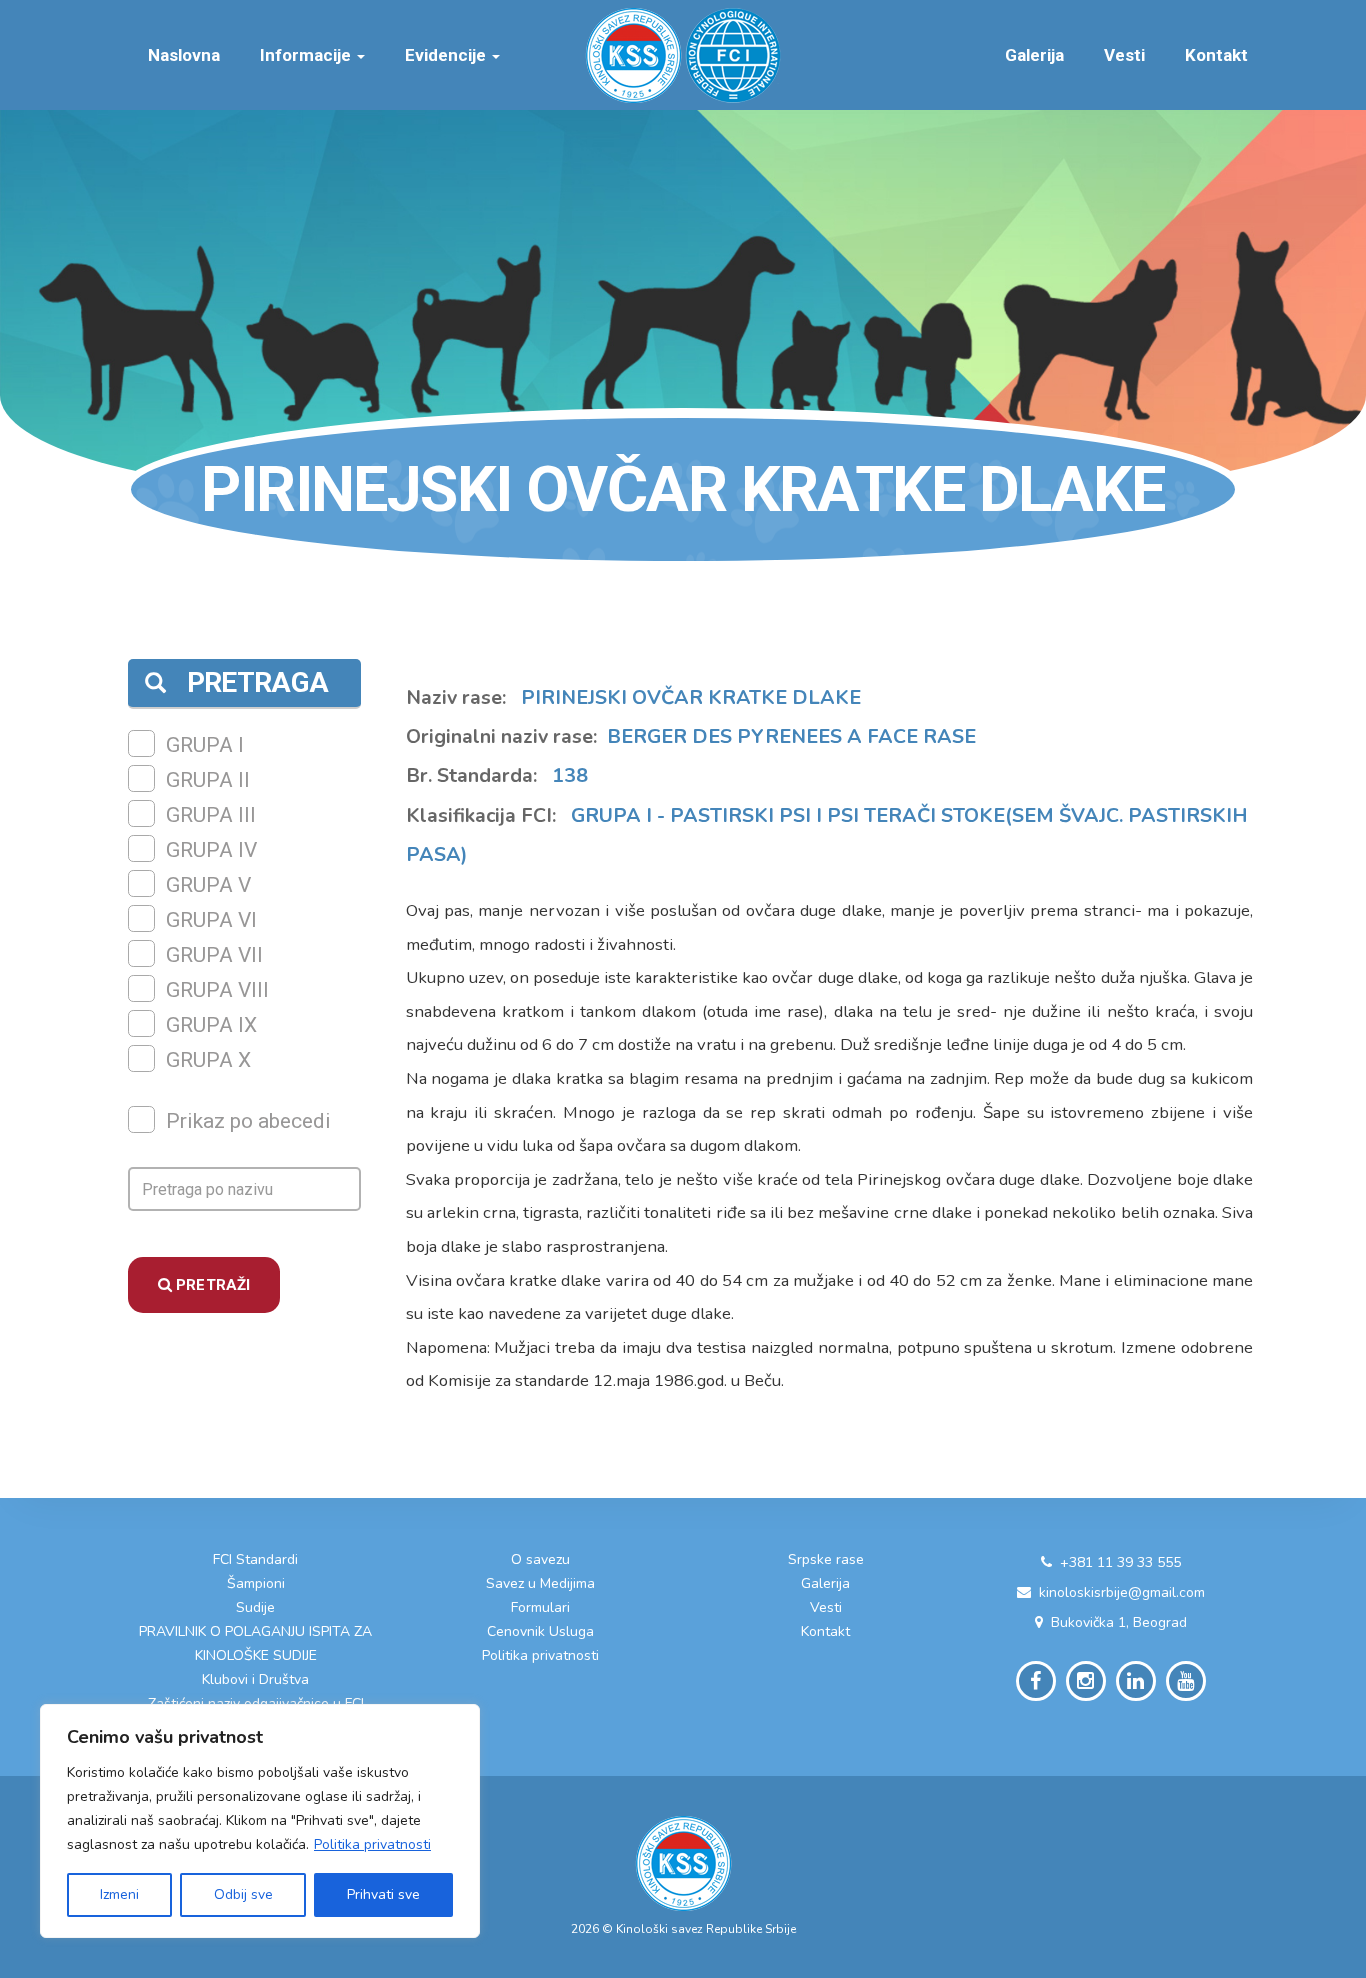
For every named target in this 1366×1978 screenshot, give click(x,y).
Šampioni (256, 1583)
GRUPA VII (214, 955)
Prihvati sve (383, 1894)
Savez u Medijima (540, 1583)
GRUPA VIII (217, 990)
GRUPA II (208, 780)
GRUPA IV (211, 850)
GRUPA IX (211, 1025)
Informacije (307, 55)
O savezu (540, 1559)
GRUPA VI (211, 920)
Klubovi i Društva (255, 1679)
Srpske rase (826, 1559)
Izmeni (119, 1894)
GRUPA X (208, 1060)
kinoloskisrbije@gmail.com (1122, 1592)
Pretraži (211, 1285)
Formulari (540, 1607)
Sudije (255, 1607)
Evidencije (447, 55)
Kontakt (1216, 55)
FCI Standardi (255, 1559)
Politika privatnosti (372, 1844)
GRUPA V (208, 885)
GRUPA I (205, 745)
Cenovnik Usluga (540, 1631)
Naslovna (184, 55)
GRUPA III (211, 815)
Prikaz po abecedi (248, 1121)
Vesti (1124, 55)
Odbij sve (243, 1894)
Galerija (1034, 55)
